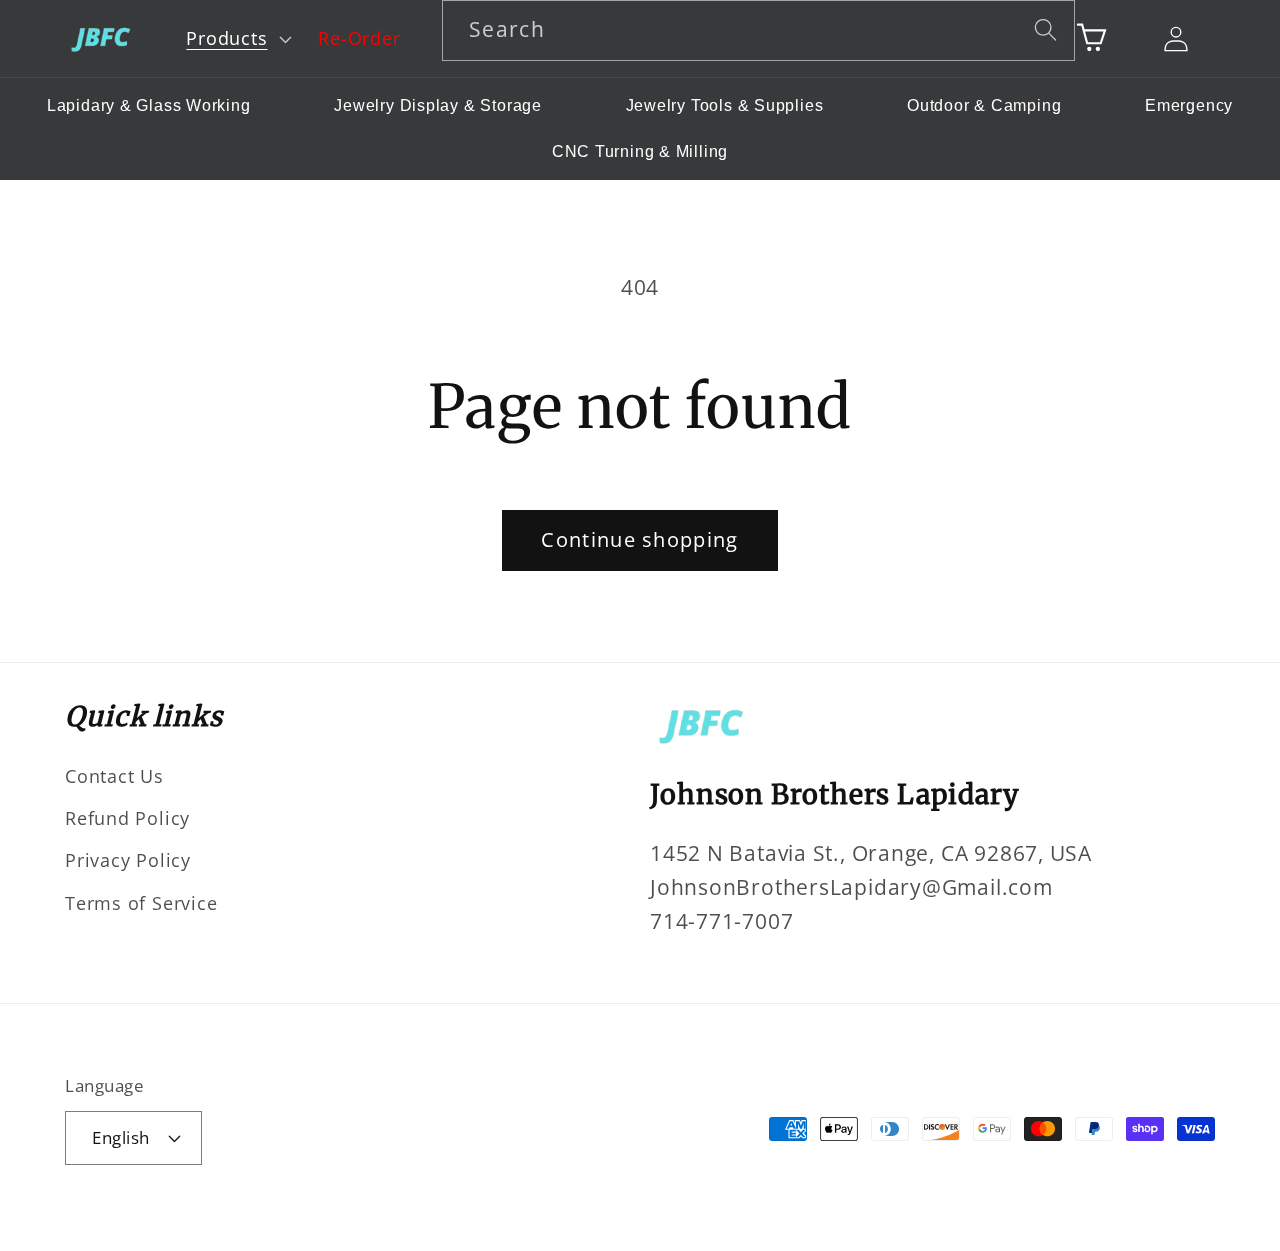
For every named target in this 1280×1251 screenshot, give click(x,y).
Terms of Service (141, 903)
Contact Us (114, 776)
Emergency (1189, 105)
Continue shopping (639, 539)
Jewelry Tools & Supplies (725, 105)
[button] (237, 39)
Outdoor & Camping (984, 105)
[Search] (1045, 29)
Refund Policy (127, 818)
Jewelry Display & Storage (438, 105)
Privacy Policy (128, 860)
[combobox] (758, 30)
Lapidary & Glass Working (149, 105)
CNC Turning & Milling (640, 151)
